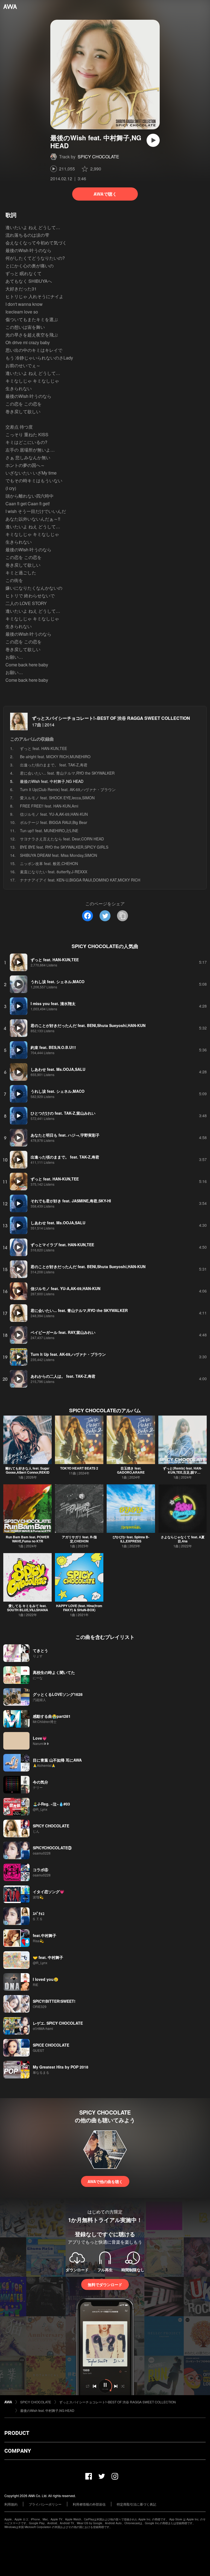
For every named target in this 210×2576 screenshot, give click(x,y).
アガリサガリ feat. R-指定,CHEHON (79, 1539)
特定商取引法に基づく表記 (136, 2504)
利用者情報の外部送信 (89, 2504)
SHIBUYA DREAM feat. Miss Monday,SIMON (59, 855)
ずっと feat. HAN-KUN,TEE (43, 748)
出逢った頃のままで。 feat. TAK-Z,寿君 (54, 765)
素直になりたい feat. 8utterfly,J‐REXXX (54, 872)
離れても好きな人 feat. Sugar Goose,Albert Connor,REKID (27, 1470)
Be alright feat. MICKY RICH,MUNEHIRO (55, 757)
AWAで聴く (105, 194)
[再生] (153, 140)
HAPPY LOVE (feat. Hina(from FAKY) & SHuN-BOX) (79, 1608)
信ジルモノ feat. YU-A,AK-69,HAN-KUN (54, 814)
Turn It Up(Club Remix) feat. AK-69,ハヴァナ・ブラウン (68, 789)
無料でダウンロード (105, 2284)
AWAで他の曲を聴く (105, 2181)
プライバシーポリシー (45, 2504)
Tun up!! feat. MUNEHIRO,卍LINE (49, 831)
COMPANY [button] (18, 2451)
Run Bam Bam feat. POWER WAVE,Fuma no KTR (27, 1539)
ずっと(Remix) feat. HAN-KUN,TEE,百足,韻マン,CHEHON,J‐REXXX (183, 1472)
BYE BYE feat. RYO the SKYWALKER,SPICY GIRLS (64, 847)
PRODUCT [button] (17, 2433)
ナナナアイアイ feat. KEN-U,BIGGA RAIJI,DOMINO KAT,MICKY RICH (80, 880)
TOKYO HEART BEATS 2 (79, 1468)
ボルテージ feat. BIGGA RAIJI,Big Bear (54, 822)
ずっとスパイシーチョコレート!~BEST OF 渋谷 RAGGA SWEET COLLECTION (111, 718)
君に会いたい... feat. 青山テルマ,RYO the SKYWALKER (67, 773)
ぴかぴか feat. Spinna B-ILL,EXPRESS (131, 1539)
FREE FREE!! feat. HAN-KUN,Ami (49, 806)
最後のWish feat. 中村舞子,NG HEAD (47, 2410)
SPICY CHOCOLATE (98, 157)
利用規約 (11, 2504)
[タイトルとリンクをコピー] (122, 916)
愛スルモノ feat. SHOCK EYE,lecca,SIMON (57, 798)
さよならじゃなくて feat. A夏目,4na (183, 1539)
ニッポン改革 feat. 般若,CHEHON (49, 863)
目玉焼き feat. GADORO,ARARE (131, 1470)
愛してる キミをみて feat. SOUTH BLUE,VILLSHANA (28, 1608)
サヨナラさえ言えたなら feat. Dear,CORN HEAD (62, 839)
